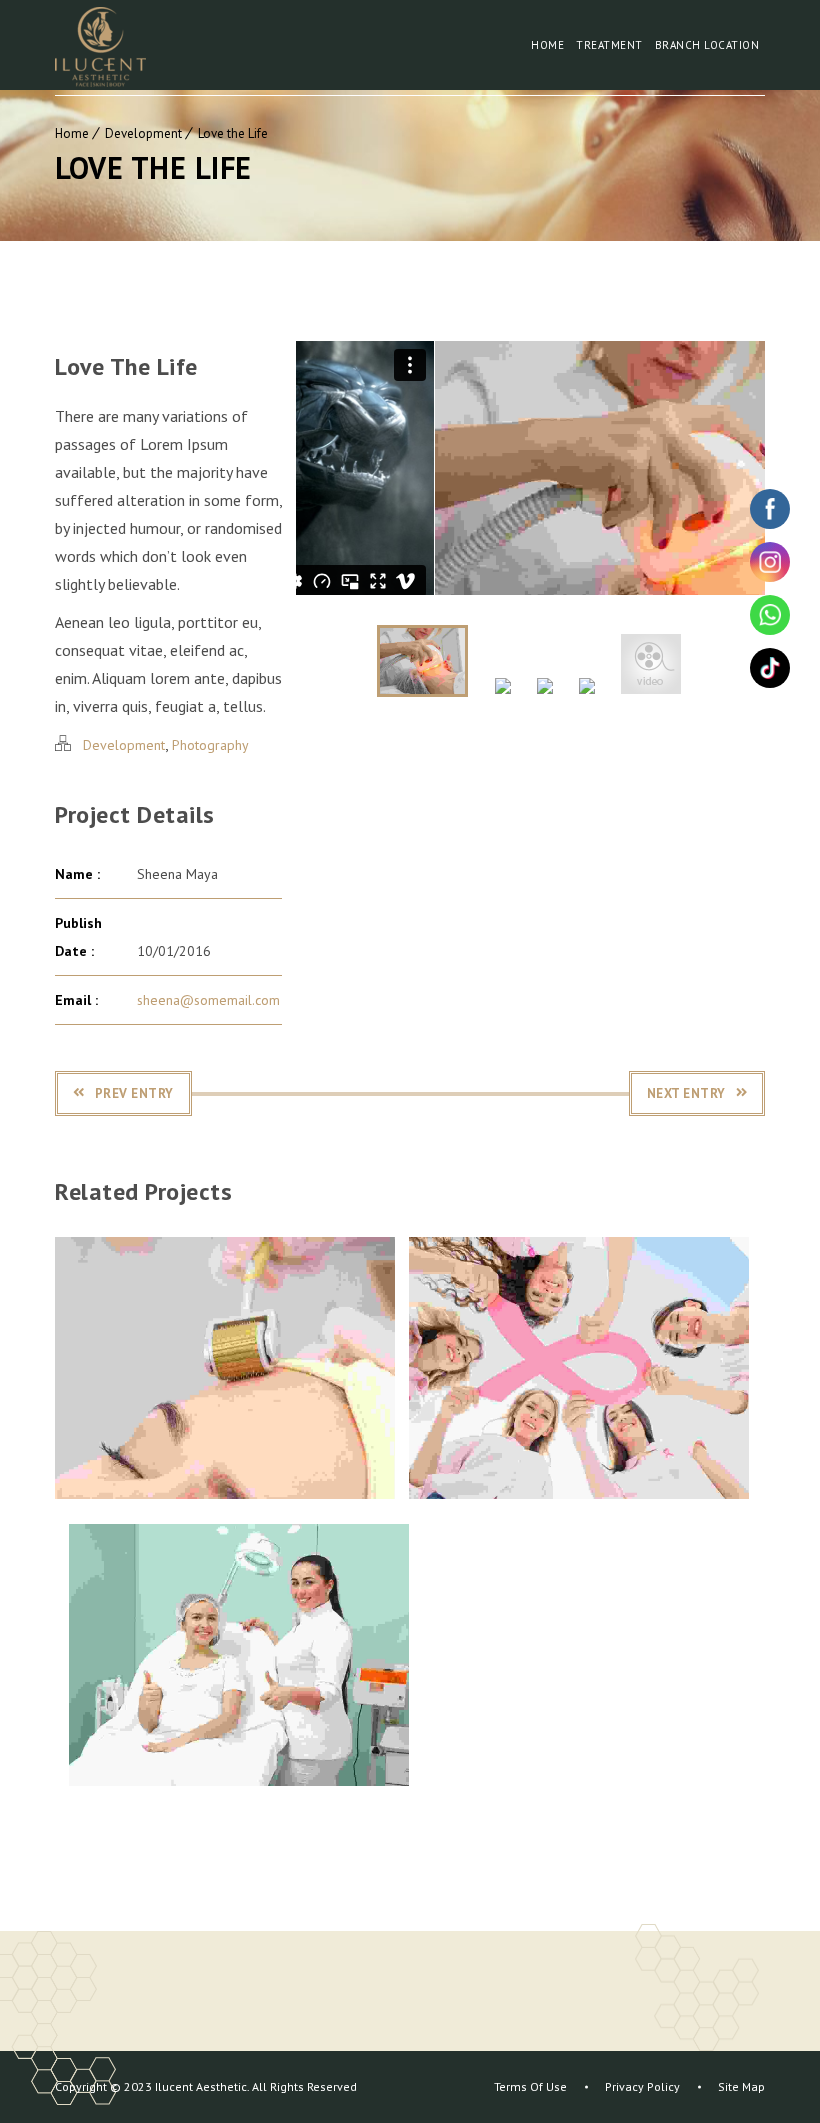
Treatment (609, 45)
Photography (210, 745)
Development (143, 133)
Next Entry (686, 1093)
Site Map (741, 2086)
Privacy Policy (642, 2086)
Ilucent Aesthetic (199, 2086)
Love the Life (233, 133)
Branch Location (707, 45)
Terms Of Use (530, 2086)
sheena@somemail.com (208, 1000)
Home (547, 45)
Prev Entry (134, 1093)
